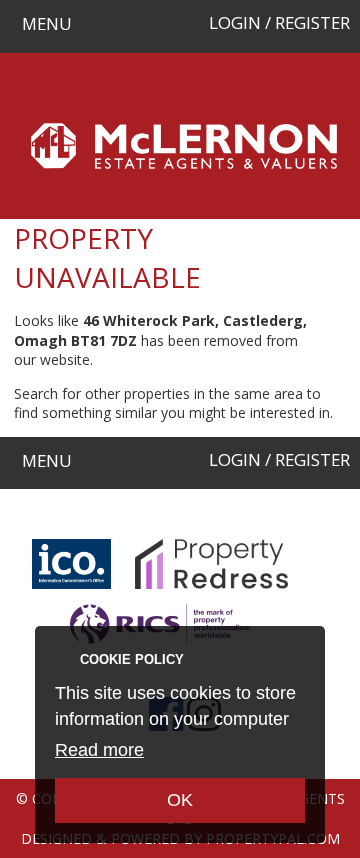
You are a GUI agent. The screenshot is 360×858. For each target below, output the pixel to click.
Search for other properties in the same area (158, 393)
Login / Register (279, 22)
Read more (99, 750)
